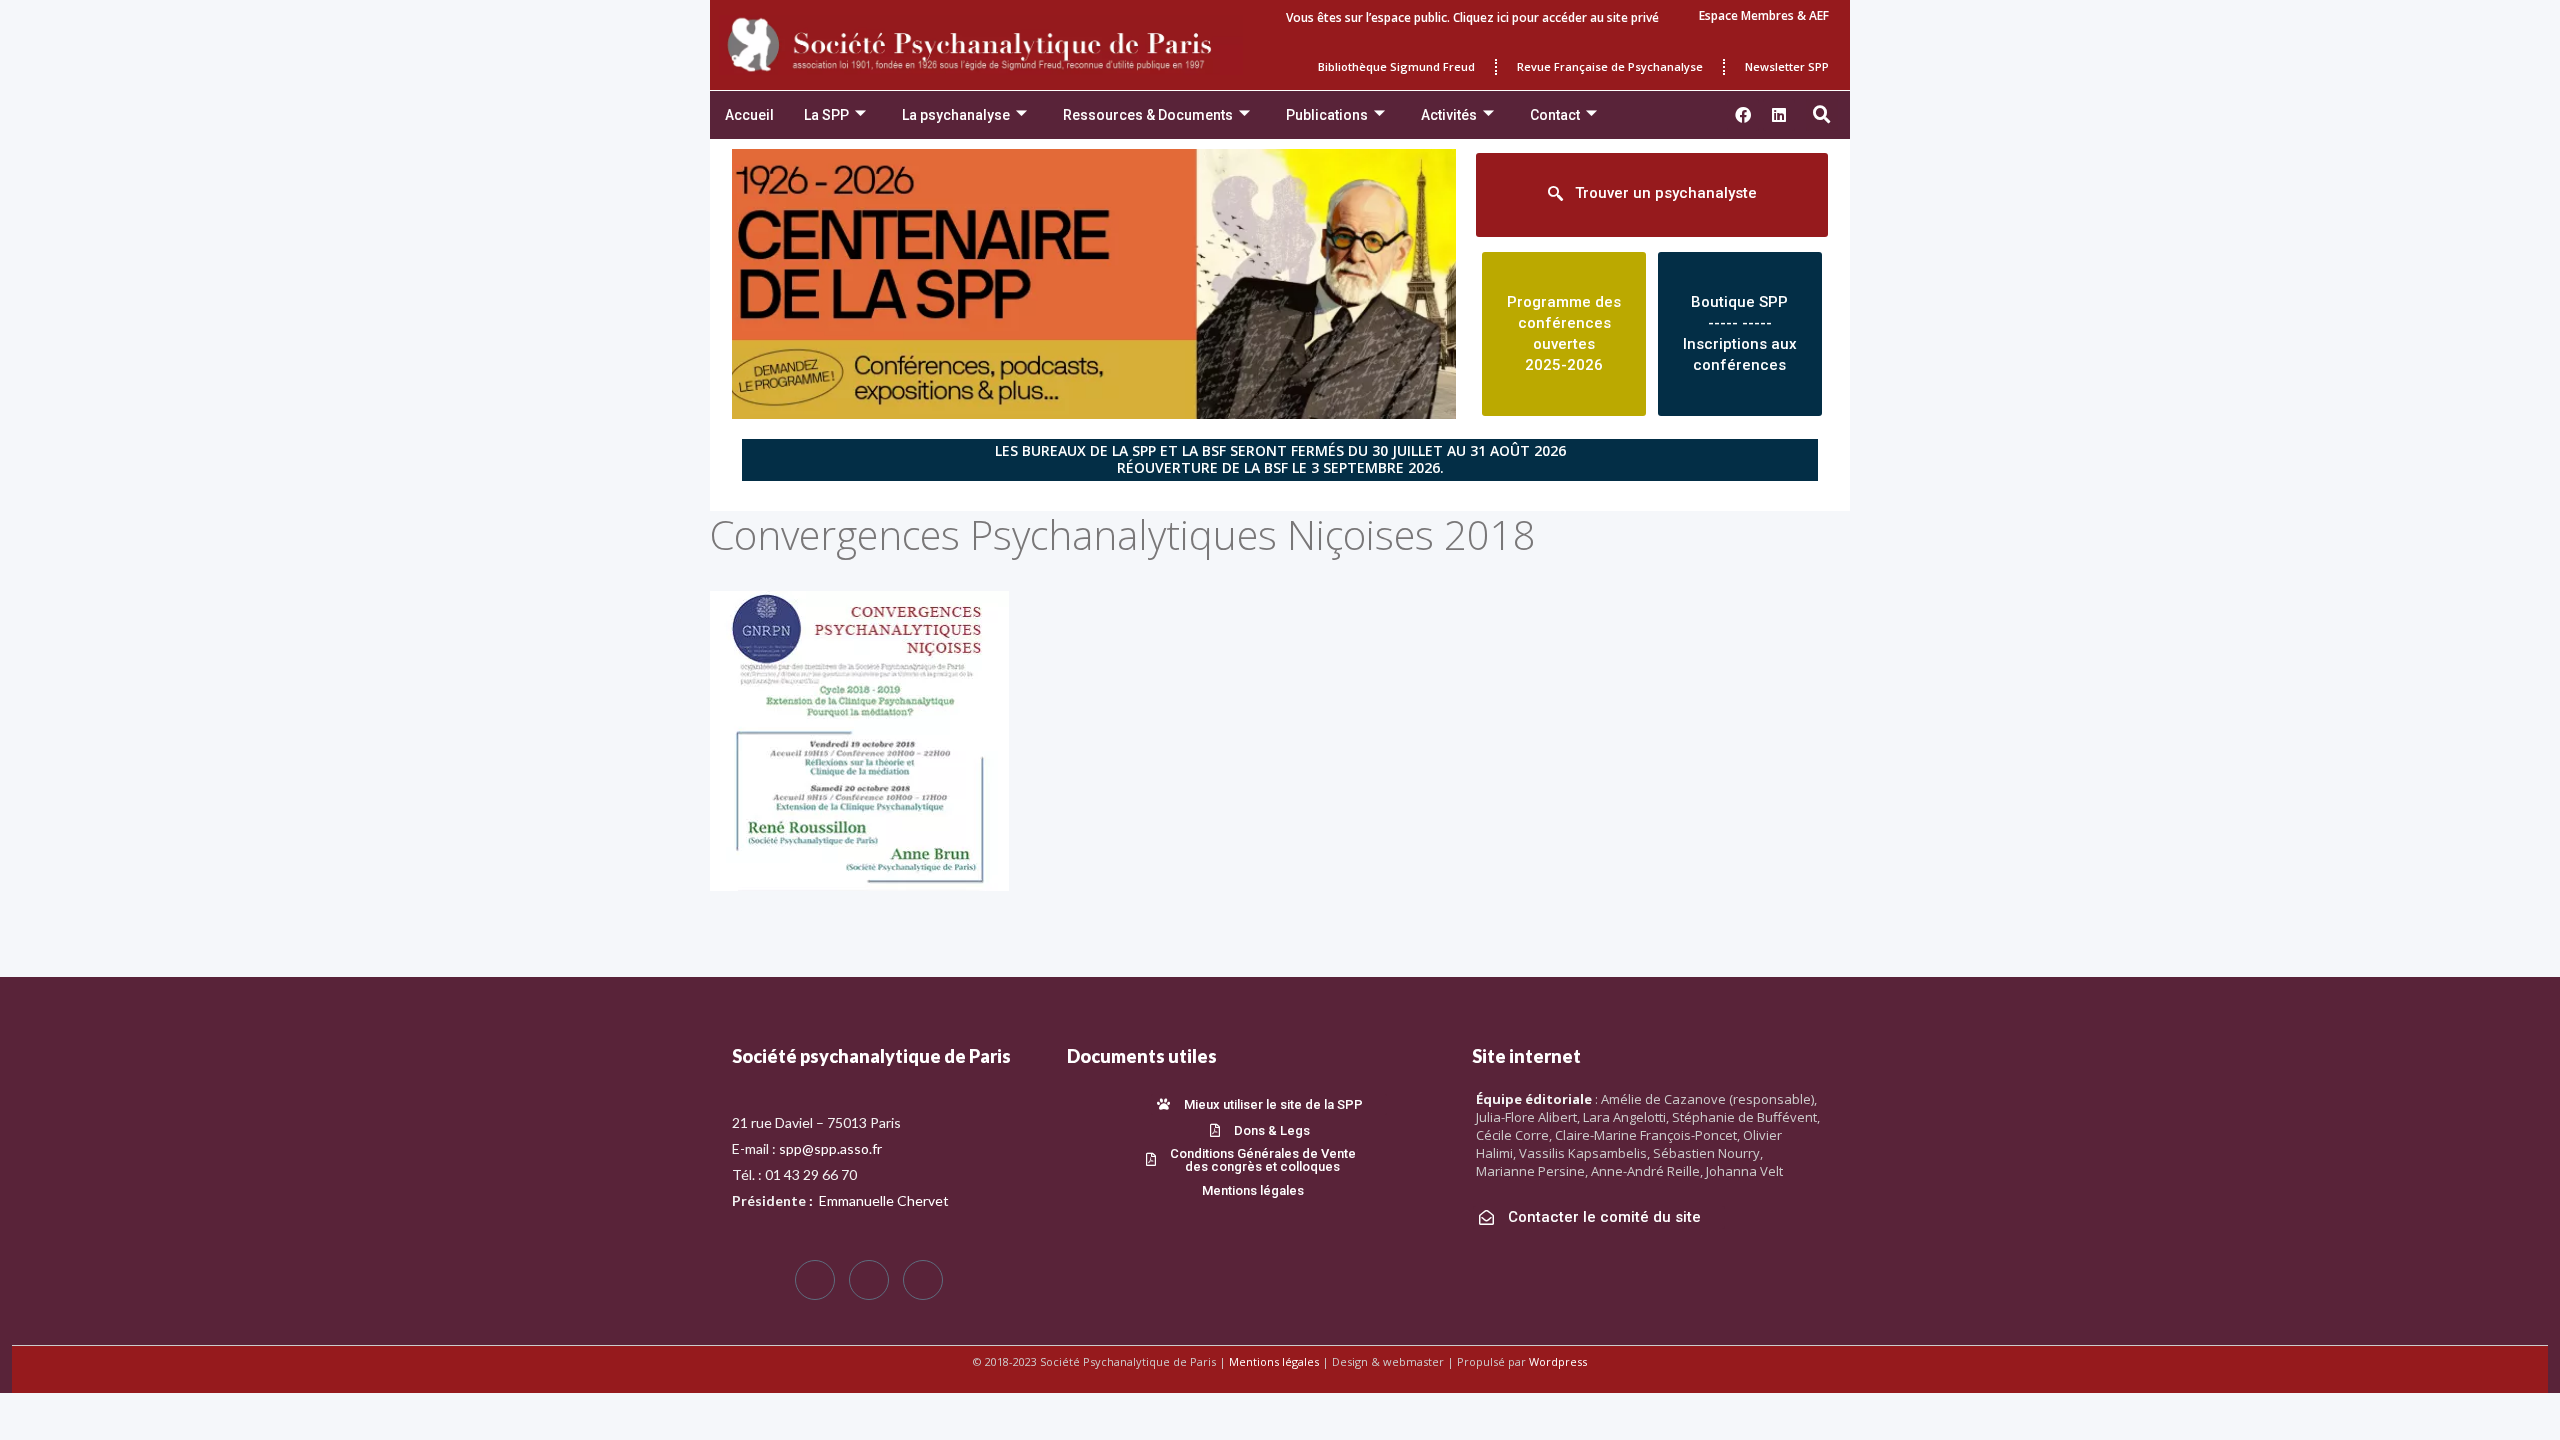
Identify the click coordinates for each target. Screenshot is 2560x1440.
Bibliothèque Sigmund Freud (1396, 66)
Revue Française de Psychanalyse (1610, 66)
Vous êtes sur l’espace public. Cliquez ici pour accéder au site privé (1472, 17)
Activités (1449, 115)
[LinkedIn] (923, 1280)
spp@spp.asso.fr (830, 1148)
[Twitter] (869, 1280)
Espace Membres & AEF (1764, 15)
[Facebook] (815, 1280)
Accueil (749, 115)
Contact (1555, 115)
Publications (1327, 115)
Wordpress (1558, 1361)
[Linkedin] (1779, 115)
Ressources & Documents (1148, 115)
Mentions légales (1274, 1361)
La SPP (826, 115)
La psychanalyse (956, 115)
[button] (1822, 115)
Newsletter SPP (1787, 66)
